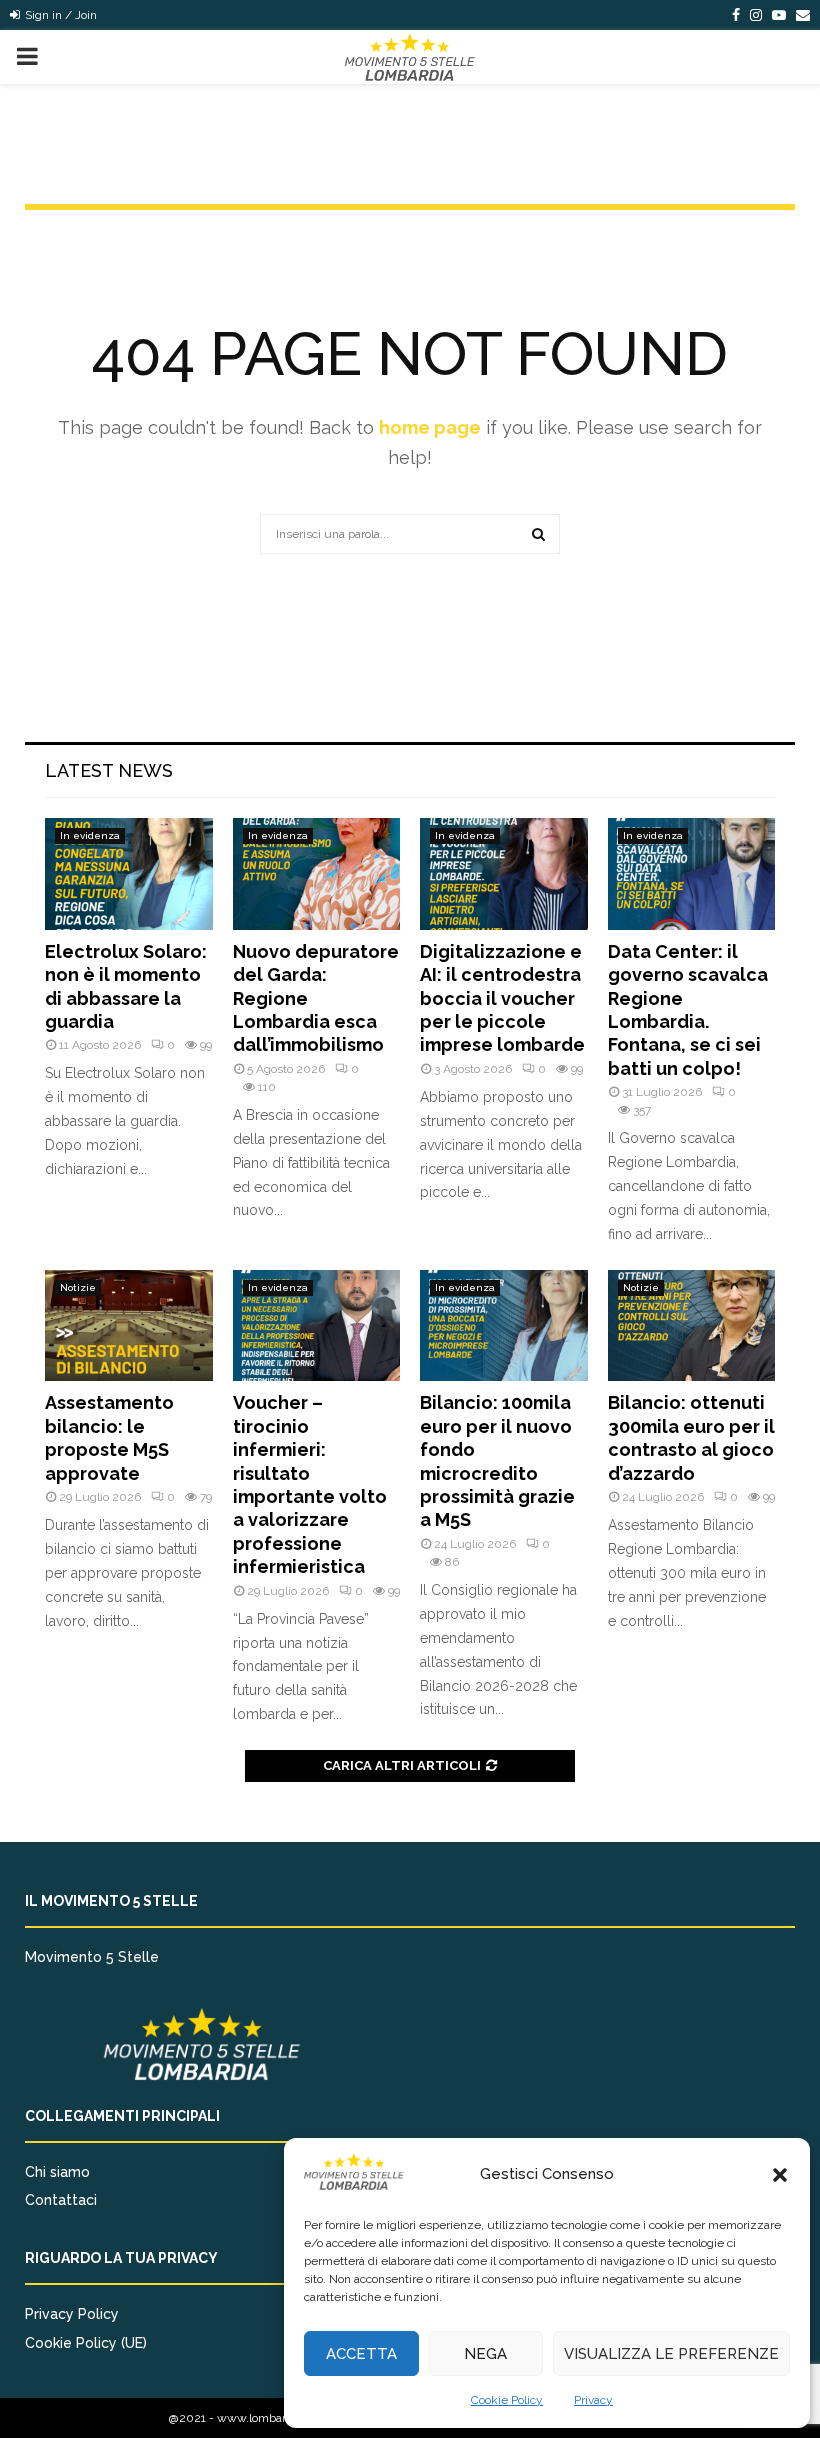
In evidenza (90, 835)
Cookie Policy (507, 2400)
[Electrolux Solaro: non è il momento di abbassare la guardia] (129, 874)
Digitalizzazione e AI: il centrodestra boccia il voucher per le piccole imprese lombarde (502, 998)
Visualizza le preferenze (671, 2354)
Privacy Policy (72, 2314)
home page (430, 427)
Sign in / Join (59, 15)
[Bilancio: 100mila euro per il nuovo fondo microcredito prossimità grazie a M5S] (504, 1326)
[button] (780, 2175)
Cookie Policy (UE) (86, 2343)
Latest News (109, 770)
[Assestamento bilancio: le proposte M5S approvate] (129, 1326)
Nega (485, 2354)
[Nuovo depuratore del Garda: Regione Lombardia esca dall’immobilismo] (317, 874)
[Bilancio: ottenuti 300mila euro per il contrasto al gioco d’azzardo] (692, 1326)
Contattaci (61, 2200)
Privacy (593, 2400)
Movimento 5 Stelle (92, 1957)
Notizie (78, 1287)
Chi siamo (57, 2172)
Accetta (361, 2354)
